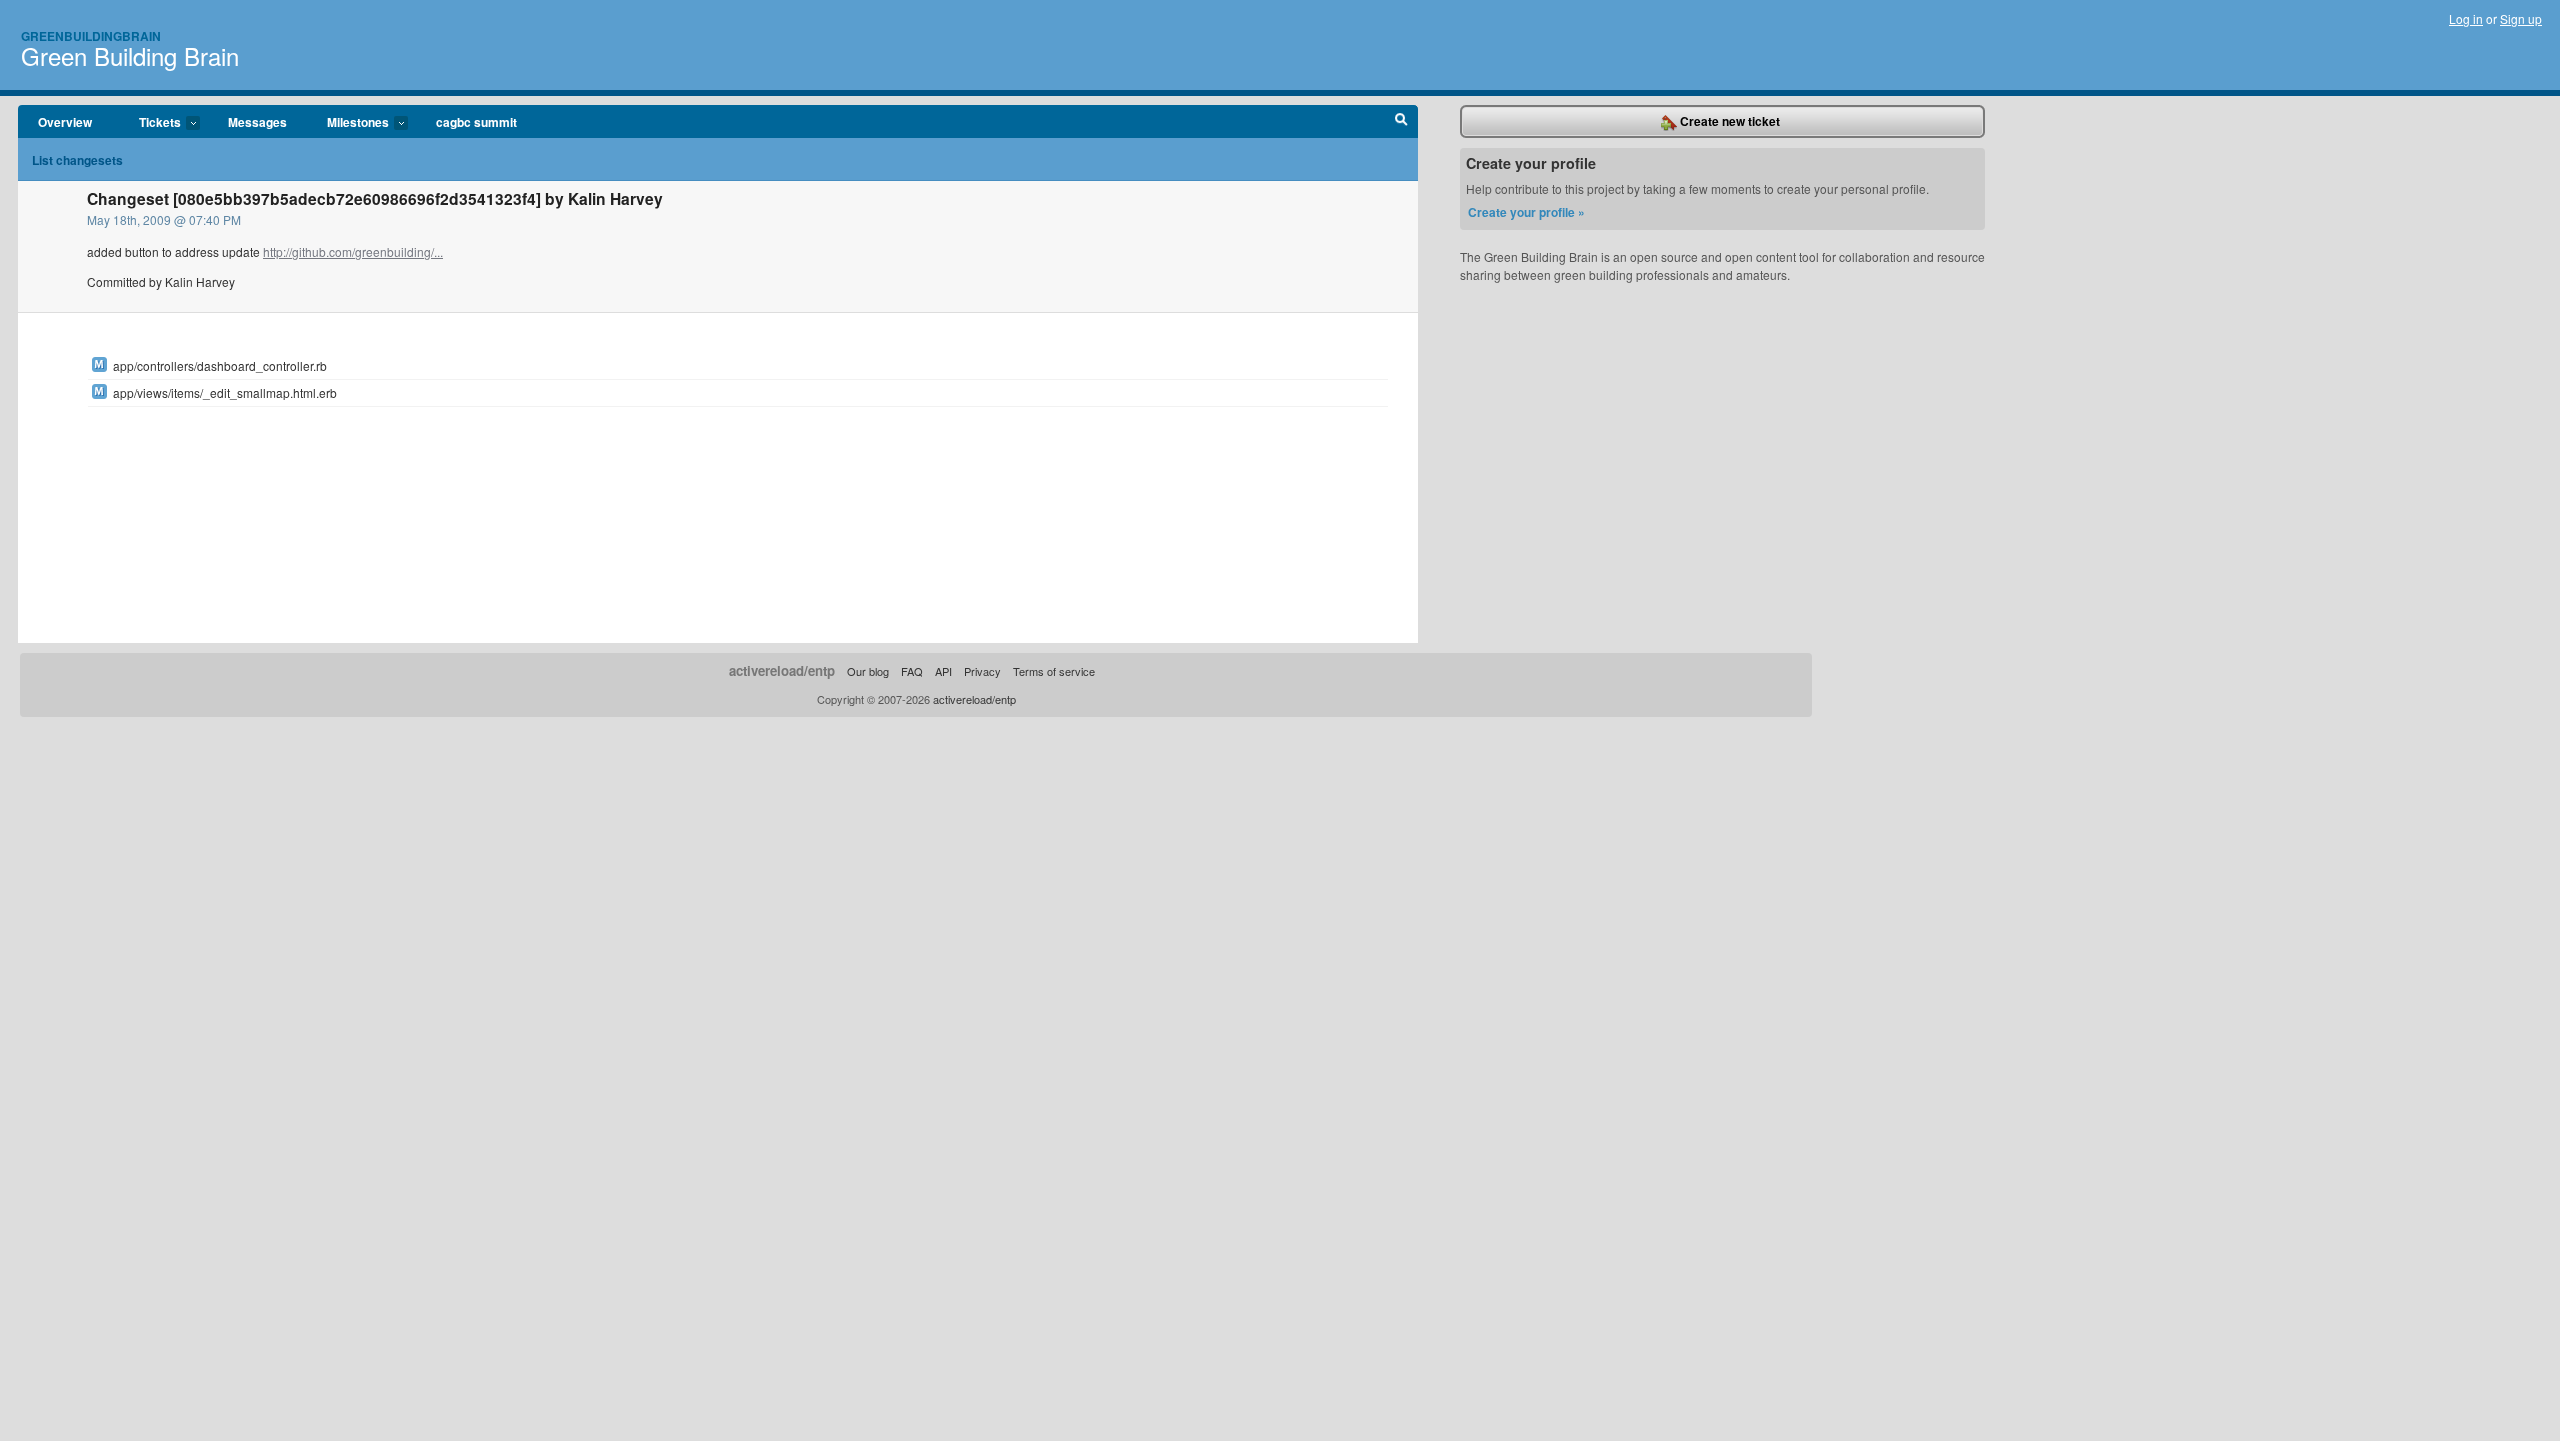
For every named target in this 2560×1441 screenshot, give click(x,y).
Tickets (150, 123)
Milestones (348, 123)
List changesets (77, 160)
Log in (2466, 18)
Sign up (2521, 18)
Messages (257, 122)
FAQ (912, 671)
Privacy (982, 671)
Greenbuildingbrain (91, 36)
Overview (65, 122)
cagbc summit (476, 122)
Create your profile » (1526, 212)
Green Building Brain (130, 55)
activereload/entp (782, 670)
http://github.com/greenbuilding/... (353, 251)
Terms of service (1054, 671)
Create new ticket (1728, 121)
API (943, 671)
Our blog (868, 671)
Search (1401, 122)
